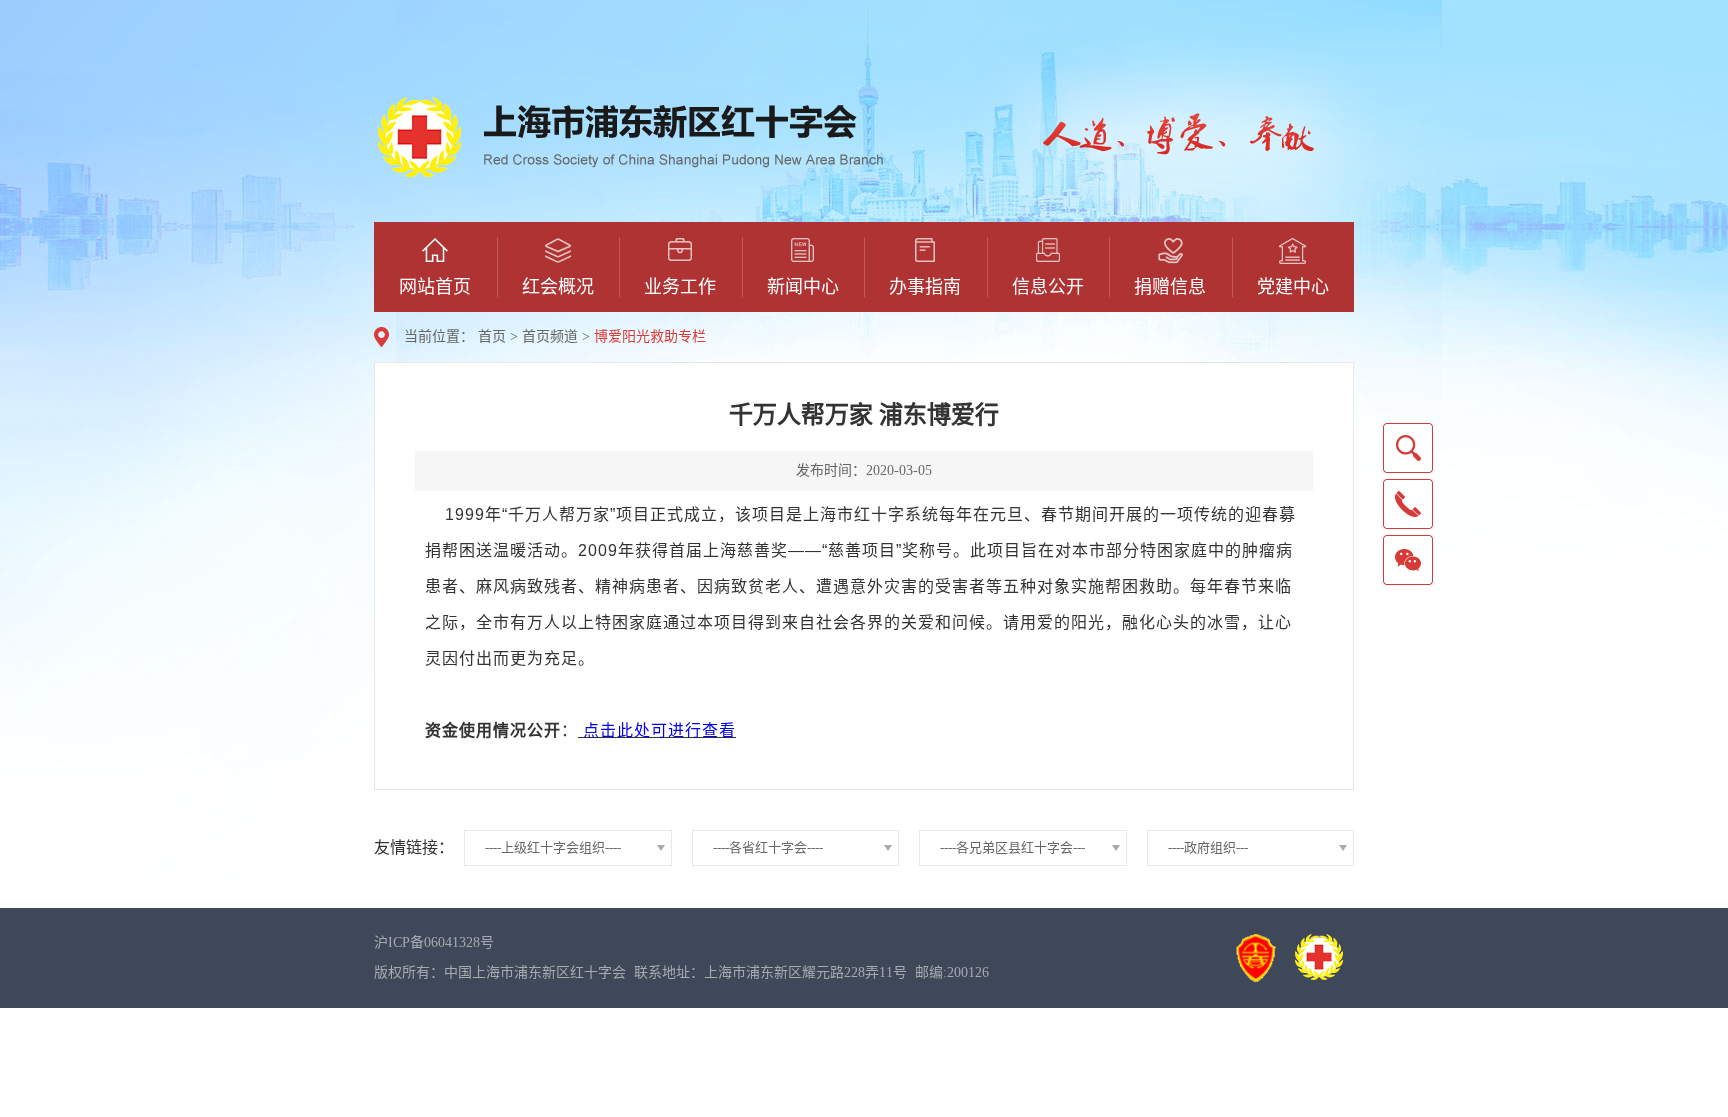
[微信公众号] (1408, 560)
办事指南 (925, 287)
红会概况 (558, 287)
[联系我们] (1408, 504)
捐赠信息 (1170, 287)
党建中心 (1293, 287)
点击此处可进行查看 (659, 730)
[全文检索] (1408, 448)
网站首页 (435, 287)
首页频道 (550, 336)
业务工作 (680, 287)
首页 (492, 336)
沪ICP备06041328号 (434, 942)
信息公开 (1048, 287)
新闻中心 (803, 287)
